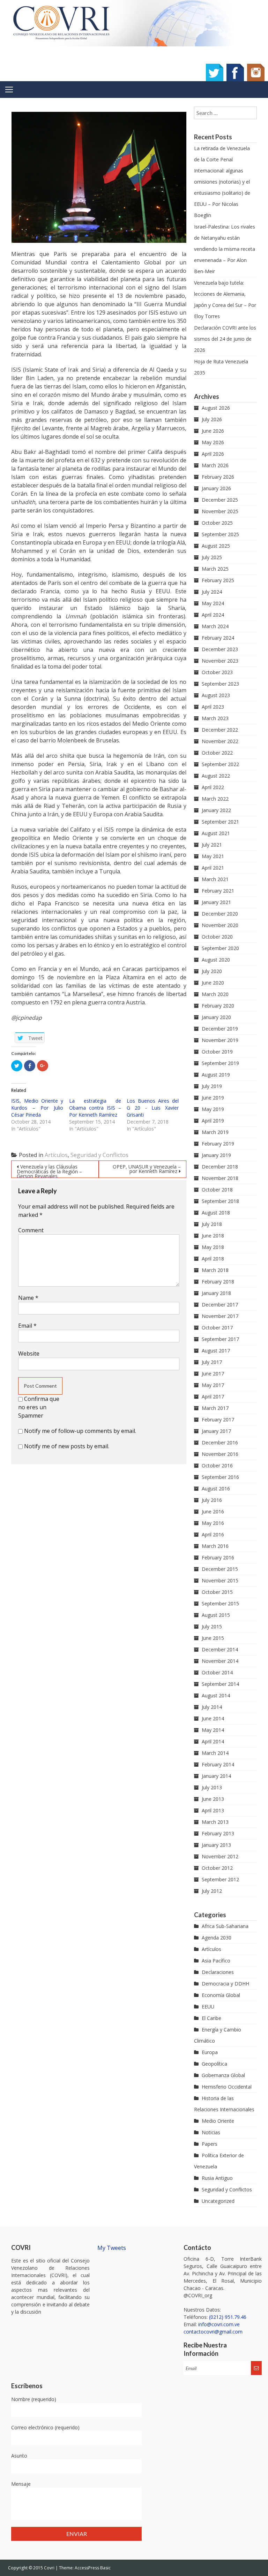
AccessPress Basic (93, 2568)
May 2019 (213, 1109)
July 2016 (212, 1500)
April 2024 (213, 615)
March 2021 (215, 879)
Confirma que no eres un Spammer (39, 1407)
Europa (210, 2052)
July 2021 (212, 845)
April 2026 (213, 454)
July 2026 (212, 419)
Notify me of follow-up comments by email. (80, 1431)
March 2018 (215, 1270)
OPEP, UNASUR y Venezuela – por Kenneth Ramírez (147, 1169)
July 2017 (212, 1362)
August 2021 (216, 833)
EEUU (208, 2007)
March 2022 (215, 799)
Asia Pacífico (216, 1961)
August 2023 (216, 695)
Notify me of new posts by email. (67, 1446)
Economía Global (221, 1995)
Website (29, 1353)
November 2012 (220, 1856)
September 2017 (220, 1339)
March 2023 (215, 718)
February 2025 (218, 580)
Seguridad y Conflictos (99, 1155)
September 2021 (220, 822)
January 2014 (216, 1776)
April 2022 (213, 787)
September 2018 (220, 1201)
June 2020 (213, 983)
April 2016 (213, 1534)
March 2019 (215, 1132)
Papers (210, 2144)
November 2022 (220, 741)
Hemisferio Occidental (227, 2087)
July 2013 (212, 1787)
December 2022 (220, 730)
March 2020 (215, 994)
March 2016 (215, 1546)
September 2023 (220, 684)
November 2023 (220, 661)
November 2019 (220, 1040)
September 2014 (220, 1684)
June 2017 (213, 1374)
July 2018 (212, 1224)
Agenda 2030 (217, 1938)
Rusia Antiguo (217, 2178)
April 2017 (213, 1397)
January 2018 (216, 1293)
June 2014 (213, 1718)
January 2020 (216, 1017)
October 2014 (217, 1672)
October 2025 (217, 523)
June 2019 (213, 1098)
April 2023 (213, 707)
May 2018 (213, 1247)
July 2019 (212, 1086)
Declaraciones (218, 1972)
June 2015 (213, 1638)
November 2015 (220, 1580)
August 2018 (216, 1213)
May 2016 (213, 1523)
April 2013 (213, 1810)
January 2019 (216, 1155)
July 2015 (212, 1626)
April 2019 (213, 1121)
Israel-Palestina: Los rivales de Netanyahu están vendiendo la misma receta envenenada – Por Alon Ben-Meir (225, 249)
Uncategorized (218, 2201)
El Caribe (211, 2018)
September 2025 (220, 534)
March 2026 (215, 465)
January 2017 (216, 1431)
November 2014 (220, 1661)
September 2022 (220, 764)
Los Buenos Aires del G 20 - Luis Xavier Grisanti (153, 1108)
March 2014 (215, 1753)
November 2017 (220, 1316)
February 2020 (218, 1006)
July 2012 (212, 1891)
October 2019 (217, 1052)
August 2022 (216, 776)
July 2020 (212, 971)
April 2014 (213, 1741)
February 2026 (218, 477)
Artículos (56, 1155)
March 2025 (215, 569)
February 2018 (218, 1282)
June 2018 (213, 1236)
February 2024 (218, 638)
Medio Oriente (218, 2121)
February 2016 (218, 1557)
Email (27, 1326)
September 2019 (220, 1063)
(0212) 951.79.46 (228, 2317)
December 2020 (220, 914)
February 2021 (218, 891)
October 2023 (217, 672)
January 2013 (216, 1845)
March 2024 (215, 626)
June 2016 (213, 1511)
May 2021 (213, 856)
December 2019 (220, 1029)
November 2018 (220, 1178)
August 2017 (216, 1351)
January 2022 (216, 810)
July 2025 (212, 557)
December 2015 (220, 1569)
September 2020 (220, 948)
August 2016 (216, 1488)
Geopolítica (214, 2064)
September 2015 (220, 1603)
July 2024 (212, 592)
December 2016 (220, 1443)
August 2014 (216, 1695)
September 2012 (220, 1879)
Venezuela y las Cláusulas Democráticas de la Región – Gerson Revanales (49, 1171)
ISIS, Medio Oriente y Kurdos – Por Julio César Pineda (37, 1108)
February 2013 (218, 1833)
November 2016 (220, 1454)
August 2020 (216, 960)
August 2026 (216, 408)
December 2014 (220, 1649)
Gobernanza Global (223, 2075)
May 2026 (213, 442)
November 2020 (220, 925)
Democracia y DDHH (225, 1984)
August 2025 (216, 546)
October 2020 (217, 937)
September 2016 (220, 1477)
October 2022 (217, 753)
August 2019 (216, 1075)
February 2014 (218, 1764)
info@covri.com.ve (219, 2324)
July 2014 (212, 1707)
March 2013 (215, 1822)
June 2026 (213, 431)
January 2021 (216, 902)
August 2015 (216, 1615)
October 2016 (217, 1466)
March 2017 (215, 1408)
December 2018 (220, 1167)
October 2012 (217, 1868)
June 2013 (213, 1799)
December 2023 (220, 649)
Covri (50, 2568)
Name (28, 1298)
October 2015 (217, 1592)
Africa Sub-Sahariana (225, 1926)
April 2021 (213, 868)
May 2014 (213, 1730)
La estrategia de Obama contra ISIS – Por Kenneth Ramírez (95, 1108)
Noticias (211, 2132)
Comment (31, 1230)
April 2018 (213, 1259)
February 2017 (218, 1420)
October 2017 (217, 1328)
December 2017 (220, 1305)
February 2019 (218, 1144)
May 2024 (213, 603)
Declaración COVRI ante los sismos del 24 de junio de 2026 (225, 339)
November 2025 (220, 511)
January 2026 (216, 488)
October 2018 (217, 1190)
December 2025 (220, 500)
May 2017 (213, 1385)
